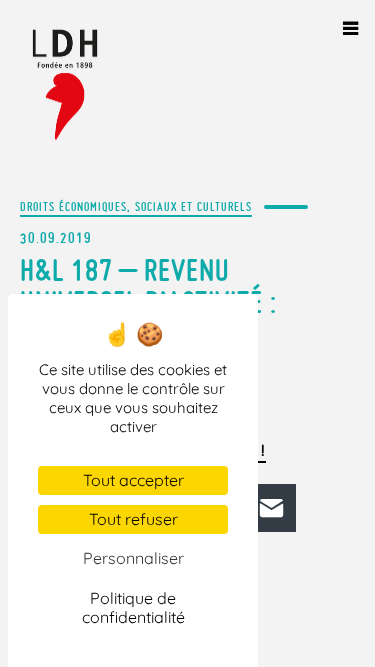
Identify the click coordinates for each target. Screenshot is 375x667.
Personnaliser (133, 558)
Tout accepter (133, 480)
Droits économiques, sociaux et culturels (136, 206)
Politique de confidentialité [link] (133, 607)
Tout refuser (133, 519)
